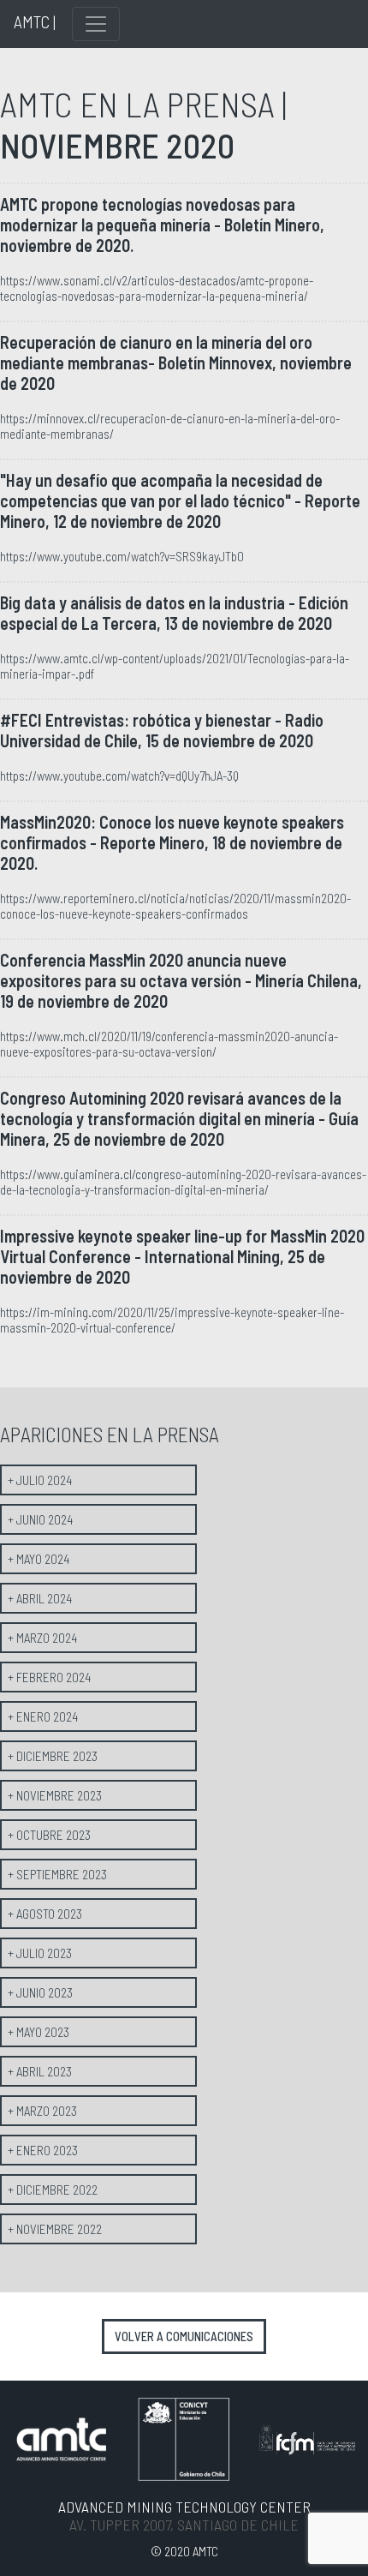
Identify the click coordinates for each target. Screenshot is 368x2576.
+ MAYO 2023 (39, 2032)
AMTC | (35, 21)
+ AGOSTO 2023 (45, 1914)
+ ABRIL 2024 (40, 1598)
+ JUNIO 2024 (40, 1519)
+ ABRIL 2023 (40, 2071)
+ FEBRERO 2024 (49, 1677)
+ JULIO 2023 (40, 1953)
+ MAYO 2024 (39, 1559)
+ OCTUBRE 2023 (49, 1835)
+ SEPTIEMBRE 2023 (57, 1874)
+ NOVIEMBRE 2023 (55, 1795)
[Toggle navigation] (96, 24)
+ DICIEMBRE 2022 (53, 2190)
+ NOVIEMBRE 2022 (55, 2229)
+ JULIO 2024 (40, 1480)
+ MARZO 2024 (42, 1638)
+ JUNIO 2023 (40, 1992)
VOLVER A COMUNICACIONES (184, 2336)
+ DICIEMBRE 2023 (53, 1756)
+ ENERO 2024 (43, 1716)
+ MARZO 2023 (42, 2111)
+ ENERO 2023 (43, 2150)
